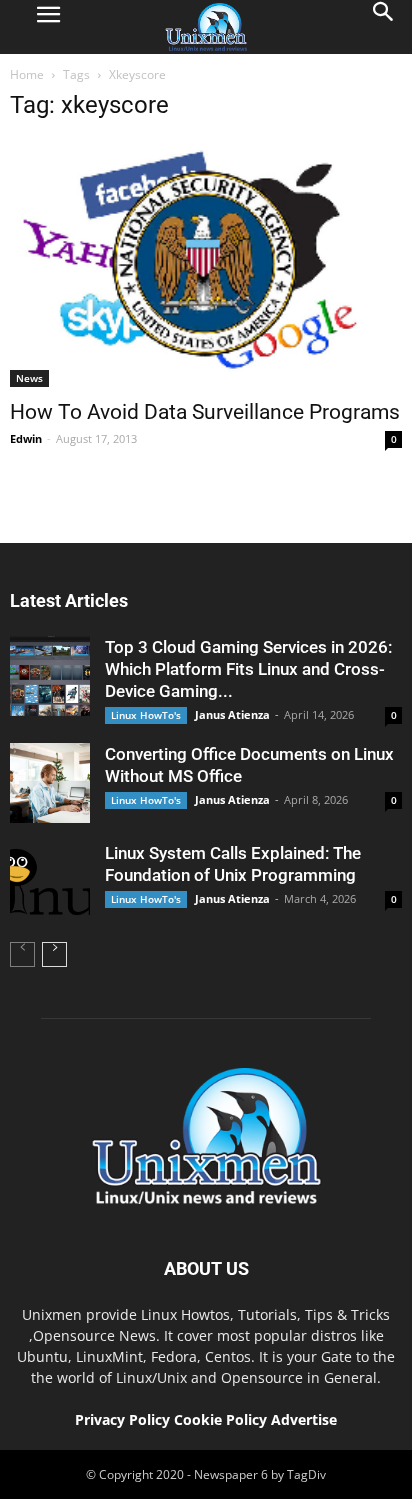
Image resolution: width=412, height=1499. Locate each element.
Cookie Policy (222, 1419)
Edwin (26, 438)
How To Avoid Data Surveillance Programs (205, 412)
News (29, 378)
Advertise (304, 1419)
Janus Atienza (232, 714)
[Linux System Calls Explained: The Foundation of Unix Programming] (50, 882)
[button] (384, 27)
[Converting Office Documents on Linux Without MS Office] (50, 783)
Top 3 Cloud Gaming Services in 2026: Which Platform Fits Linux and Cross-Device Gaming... (248, 669)
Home (27, 74)
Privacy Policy (122, 1419)
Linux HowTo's (146, 715)
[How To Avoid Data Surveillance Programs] (206, 263)
